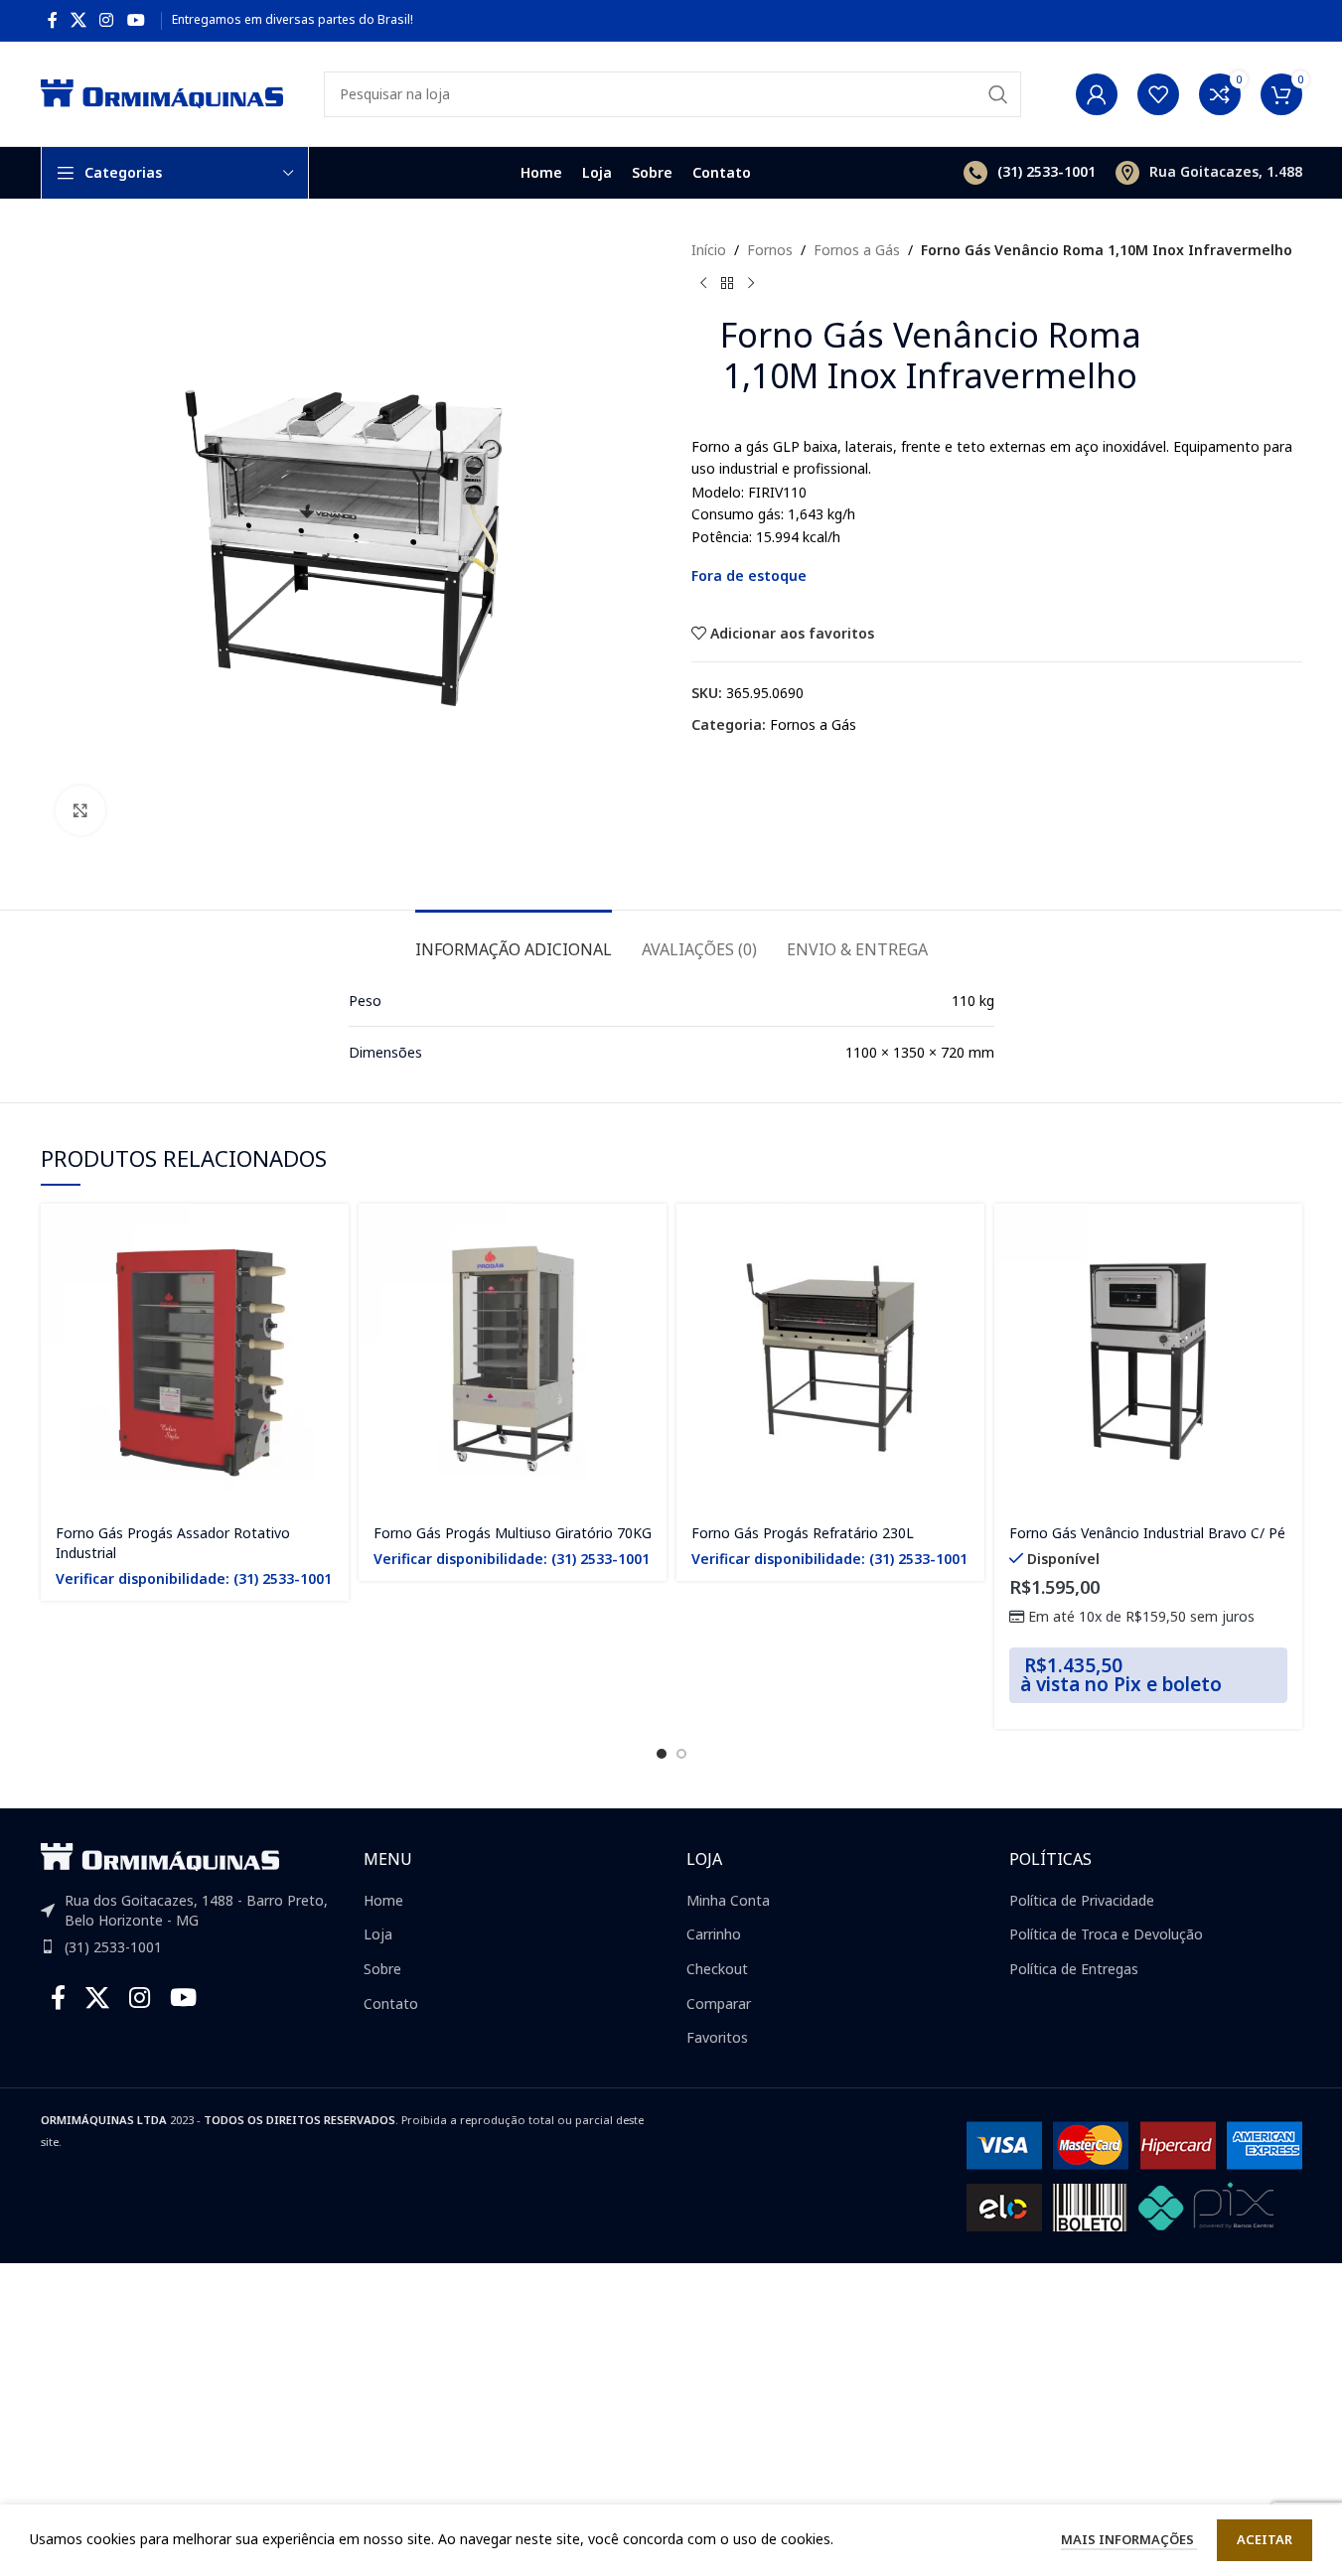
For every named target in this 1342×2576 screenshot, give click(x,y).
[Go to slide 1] (662, 1754)
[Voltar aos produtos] (727, 283)
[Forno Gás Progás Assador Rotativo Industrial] (195, 1358)
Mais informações (1129, 2539)
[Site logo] (162, 92)
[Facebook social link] (53, 20)
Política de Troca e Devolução (1106, 1934)
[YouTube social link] (136, 20)
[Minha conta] (1097, 94)
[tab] (514, 940)
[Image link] (160, 1856)
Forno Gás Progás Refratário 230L (803, 1533)
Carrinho (714, 1934)
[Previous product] (703, 283)
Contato (391, 2004)
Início (709, 250)
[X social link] (79, 20)
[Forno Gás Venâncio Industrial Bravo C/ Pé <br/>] (1148, 1358)
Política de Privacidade (1082, 1900)
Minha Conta (728, 1900)
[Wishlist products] (1158, 94)
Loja (378, 1934)
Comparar (719, 2004)
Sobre (382, 1969)
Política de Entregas (1074, 1969)
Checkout (717, 1969)
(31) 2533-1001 (113, 1947)
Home (383, 1900)
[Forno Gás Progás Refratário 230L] (830, 1358)
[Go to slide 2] (681, 1754)
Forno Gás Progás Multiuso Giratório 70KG (513, 1533)
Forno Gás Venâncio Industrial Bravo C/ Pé (1147, 1533)
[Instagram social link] (107, 20)
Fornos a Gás (857, 250)
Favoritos (717, 2037)
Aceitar (1265, 2539)
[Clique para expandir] (80, 810)
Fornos (770, 250)
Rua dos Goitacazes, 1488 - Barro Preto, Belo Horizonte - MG (196, 1910)
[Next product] (751, 283)
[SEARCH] (998, 94)
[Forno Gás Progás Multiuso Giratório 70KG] (513, 1358)
